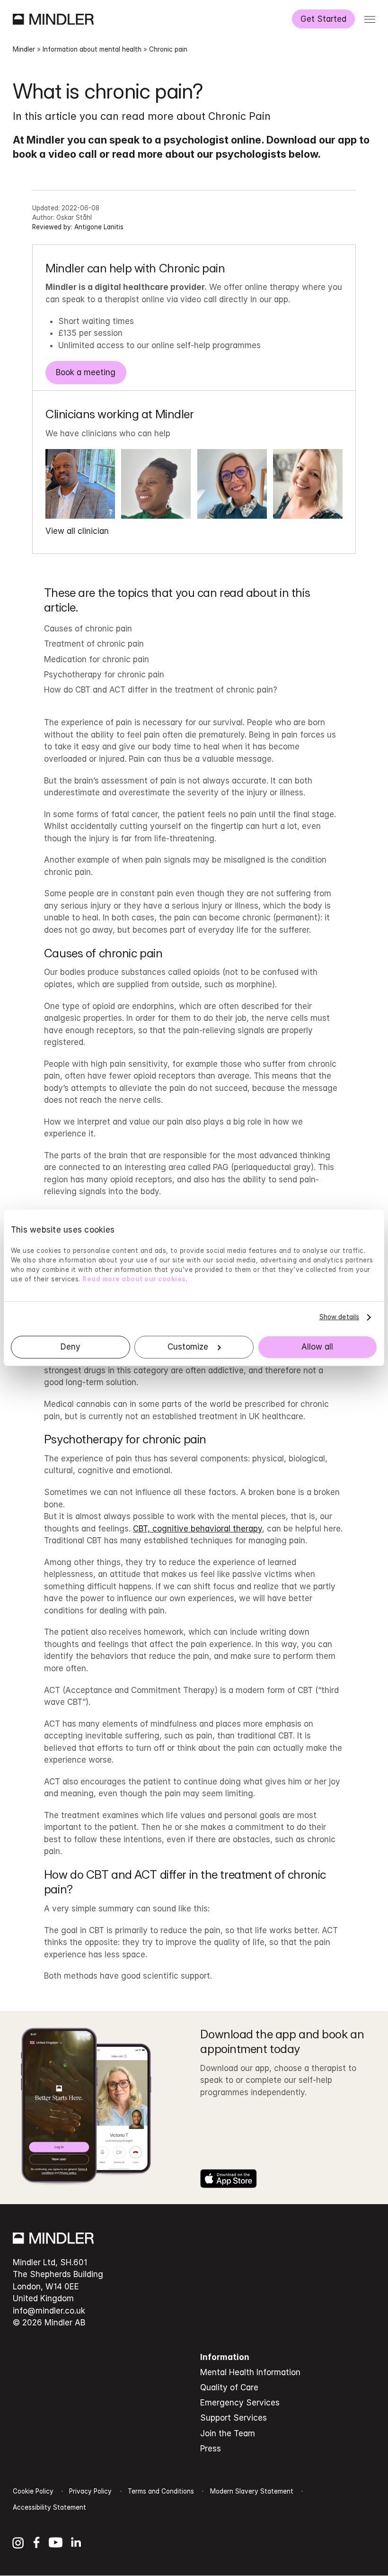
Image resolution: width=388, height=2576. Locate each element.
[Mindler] (53, 19)
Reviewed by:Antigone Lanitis (78, 227)
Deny (71, 1347)
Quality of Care (229, 2387)
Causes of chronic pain (88, 629)
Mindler (24, 49)
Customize (188, 1347)
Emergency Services (240, 2403)
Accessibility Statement (49, 2507)
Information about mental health (92, 49)
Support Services (234, 2418)
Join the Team (228, 2433)
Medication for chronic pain (97, 659)
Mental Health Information (250, 2372)
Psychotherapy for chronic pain (104, 675)
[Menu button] (370, 19)
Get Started (323, 19)
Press (211, 2449)
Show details (339, 1317)
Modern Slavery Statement (252, 2491)
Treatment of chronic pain (94, 644)
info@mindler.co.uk (49, 2311)
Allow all (317, 1347)
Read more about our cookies (134, 1279)
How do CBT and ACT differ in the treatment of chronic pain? (161, 690)
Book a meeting (86, 372)
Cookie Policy (33, 2491)
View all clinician (77, 531)
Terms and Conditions (161, 2491)
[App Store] (229, 2179)
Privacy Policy (90, 2491)
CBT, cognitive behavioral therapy (198, 1529)
